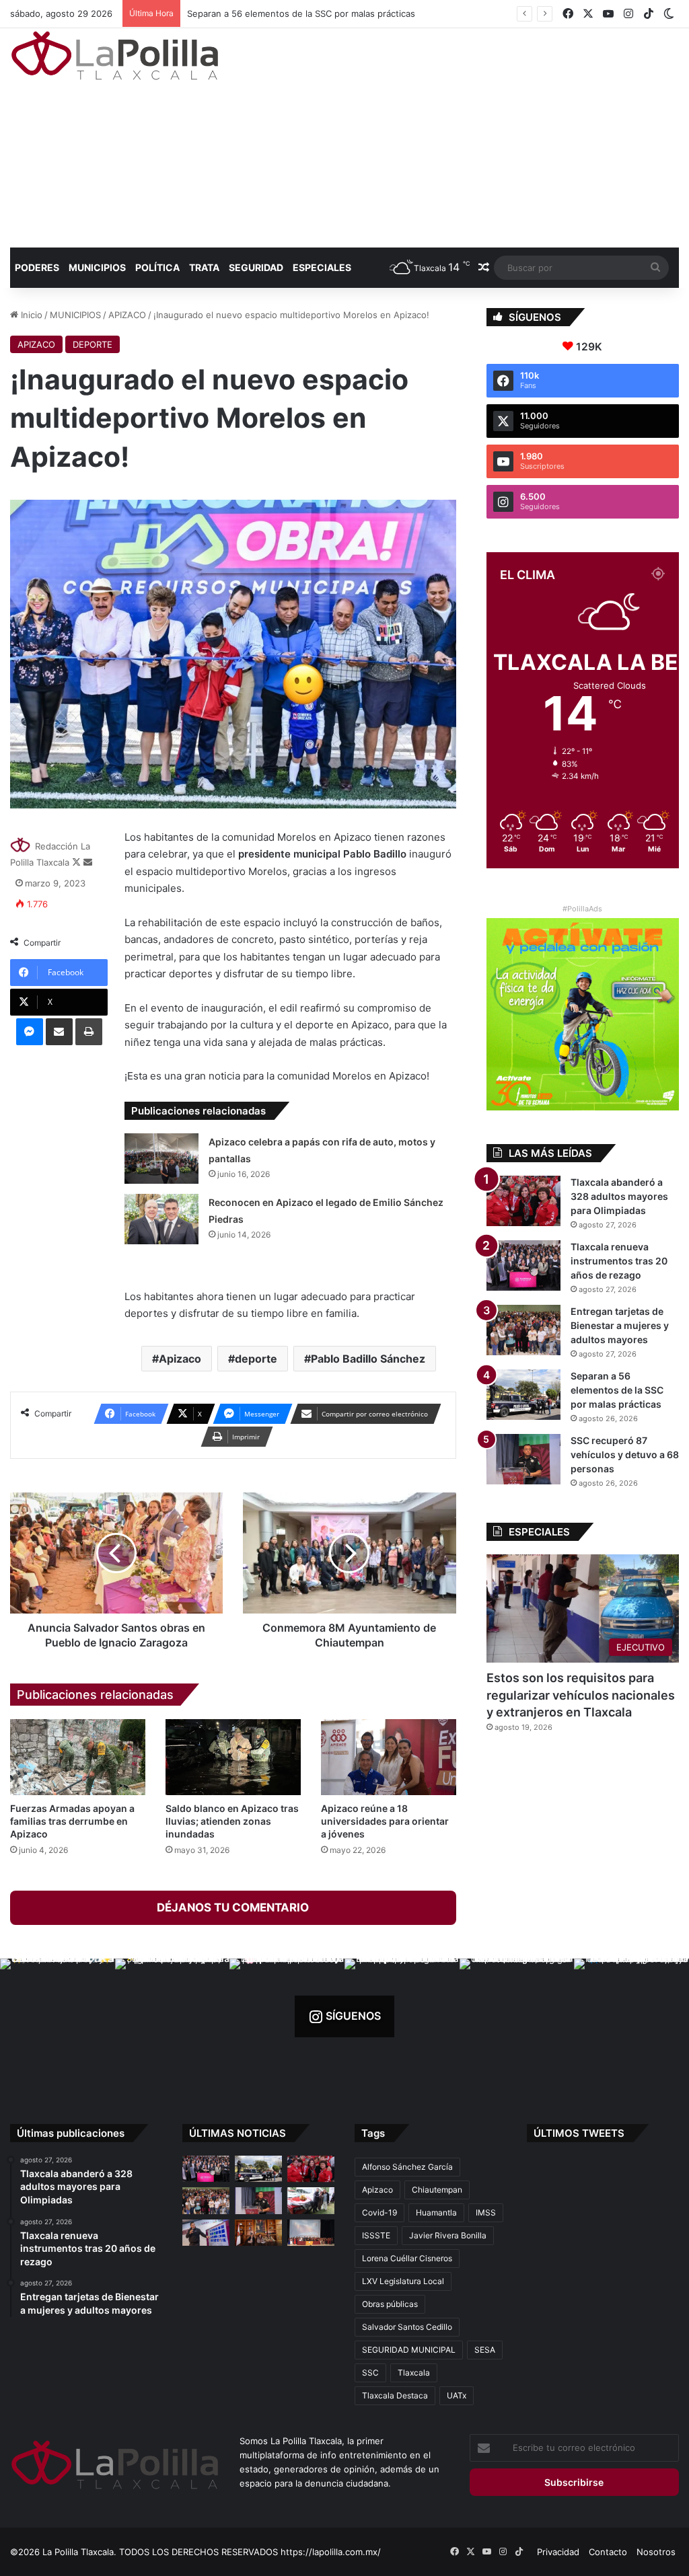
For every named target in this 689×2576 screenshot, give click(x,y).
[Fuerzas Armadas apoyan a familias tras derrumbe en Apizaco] (78, 1757)
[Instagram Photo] (58, 2016)
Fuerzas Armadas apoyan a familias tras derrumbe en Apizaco (72, 1821)
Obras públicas (390, 2304)
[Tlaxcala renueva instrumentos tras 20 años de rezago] (523, 1265)
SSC (370, 2373)
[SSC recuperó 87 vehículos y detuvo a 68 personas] (523, 1459)
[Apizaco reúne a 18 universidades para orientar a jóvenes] (389, 1757)
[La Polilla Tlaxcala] (115, 55)
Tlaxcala (414, 2373)
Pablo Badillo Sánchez (368, 1359)
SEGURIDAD (256, 267)
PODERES (37, 267)
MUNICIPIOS (97, 267)
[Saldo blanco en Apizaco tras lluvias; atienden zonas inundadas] (233, 1757)
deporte (256, 1359)
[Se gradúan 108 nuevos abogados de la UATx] (311, 2233)
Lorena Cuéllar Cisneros (407, 2258)
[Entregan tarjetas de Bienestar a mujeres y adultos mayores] (523, 1330)
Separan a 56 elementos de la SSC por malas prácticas (297, 13)
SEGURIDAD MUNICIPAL (409, 2350)
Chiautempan (437, 2190)
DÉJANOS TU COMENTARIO (233, 1907)
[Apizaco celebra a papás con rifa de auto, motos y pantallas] (161, 1159)
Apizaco (180, 1359)
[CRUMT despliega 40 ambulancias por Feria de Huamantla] (206, 2233)
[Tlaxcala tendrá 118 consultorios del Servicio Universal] (258, 2233)
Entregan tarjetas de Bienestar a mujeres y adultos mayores (620, 1325)
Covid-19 (379, 2212)
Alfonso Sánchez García (407, 2167)
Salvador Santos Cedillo (407, 2327)
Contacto (608, 2552)
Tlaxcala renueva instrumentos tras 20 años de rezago (619, 1261)
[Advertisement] (464, 136)
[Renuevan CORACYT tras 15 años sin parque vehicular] (311, 2200)
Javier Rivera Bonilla (448, 2235)
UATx (457, 2395)
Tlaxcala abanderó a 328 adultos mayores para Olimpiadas (619, 1196)
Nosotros (656, 2552)
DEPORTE (93, 344)
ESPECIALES (322, 267)
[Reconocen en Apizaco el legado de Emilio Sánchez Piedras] (161, 1219)
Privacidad (558, 2552)
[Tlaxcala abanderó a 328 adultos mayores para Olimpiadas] (523, 1201)
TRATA (204, 267)
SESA (485, 2350)
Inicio (30, 315)
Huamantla (436, 2212)
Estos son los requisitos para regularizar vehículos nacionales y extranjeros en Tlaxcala (581, 1695)
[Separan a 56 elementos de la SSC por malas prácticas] (523, 1395)
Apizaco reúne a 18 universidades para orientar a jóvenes (385, 1821)
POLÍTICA (157, 267)
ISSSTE (376, 2235)
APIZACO (127, 315)
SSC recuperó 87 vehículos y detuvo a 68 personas (625, 1454)
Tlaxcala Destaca (395, 2395)
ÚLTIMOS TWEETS (579, 2133)
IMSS (486, 2212)
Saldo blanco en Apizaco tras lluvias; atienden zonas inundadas (232, 1821)
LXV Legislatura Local (403, 2281)
